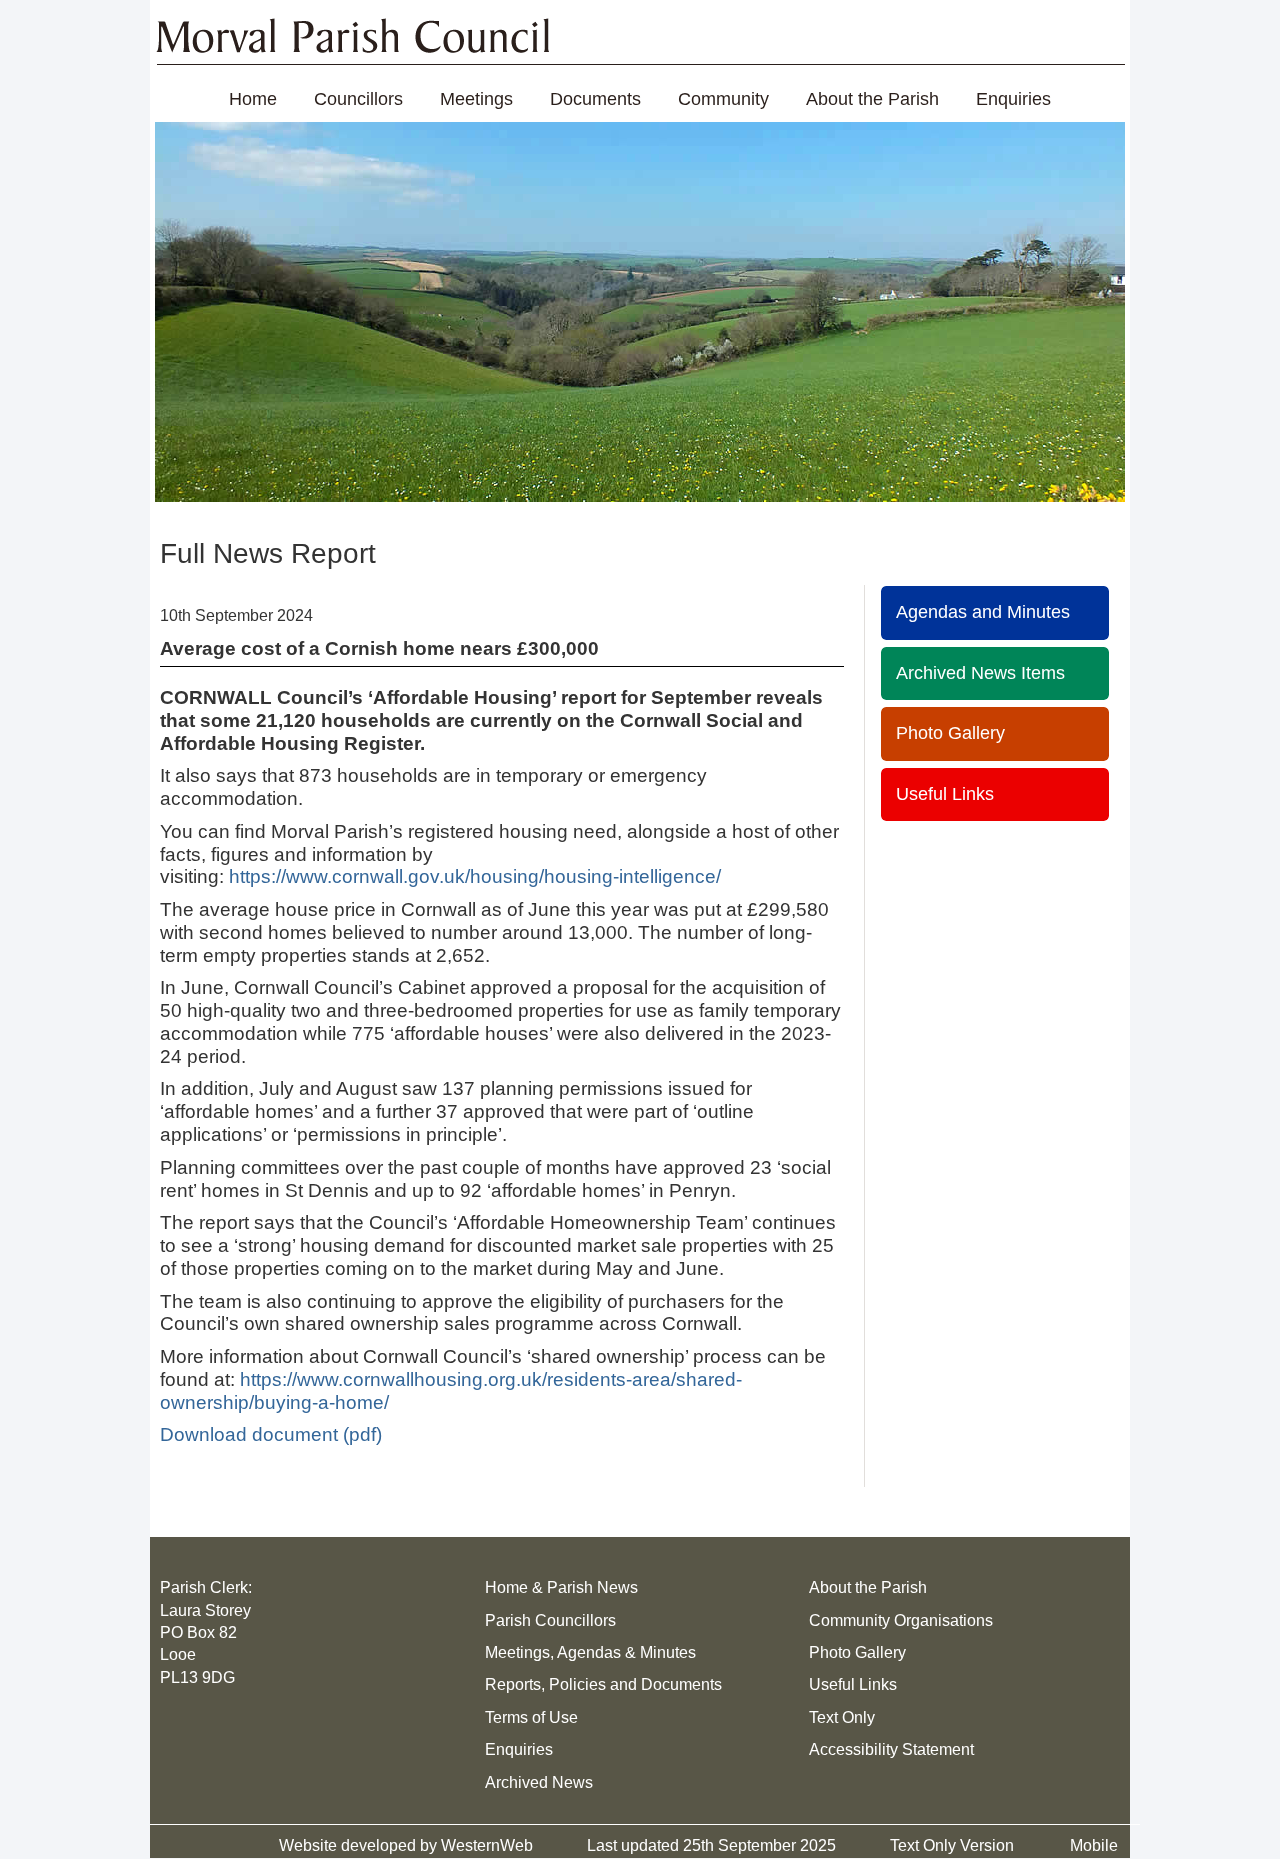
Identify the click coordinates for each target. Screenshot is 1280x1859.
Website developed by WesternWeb (406, 1845)
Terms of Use (531, 1717)
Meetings (476, 99)
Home (253, 99)
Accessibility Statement (891, 1749)
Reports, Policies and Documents (603, 1684)
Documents (595, 99)
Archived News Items (980, 673)
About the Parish (872, 99)
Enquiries (1013, 99)
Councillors (358, 99)
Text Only (842, 1717)
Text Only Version (952, 1845)
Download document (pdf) (271, 1434)
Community (723, 99)
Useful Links (945, 794)
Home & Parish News (561, 1587)
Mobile (1094, 1845)
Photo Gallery (950, 733)
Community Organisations (901, 1620)
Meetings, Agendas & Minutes (590, 1652)
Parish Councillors (550, 1620)
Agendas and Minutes (983, 612)
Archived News (539, 1782)
